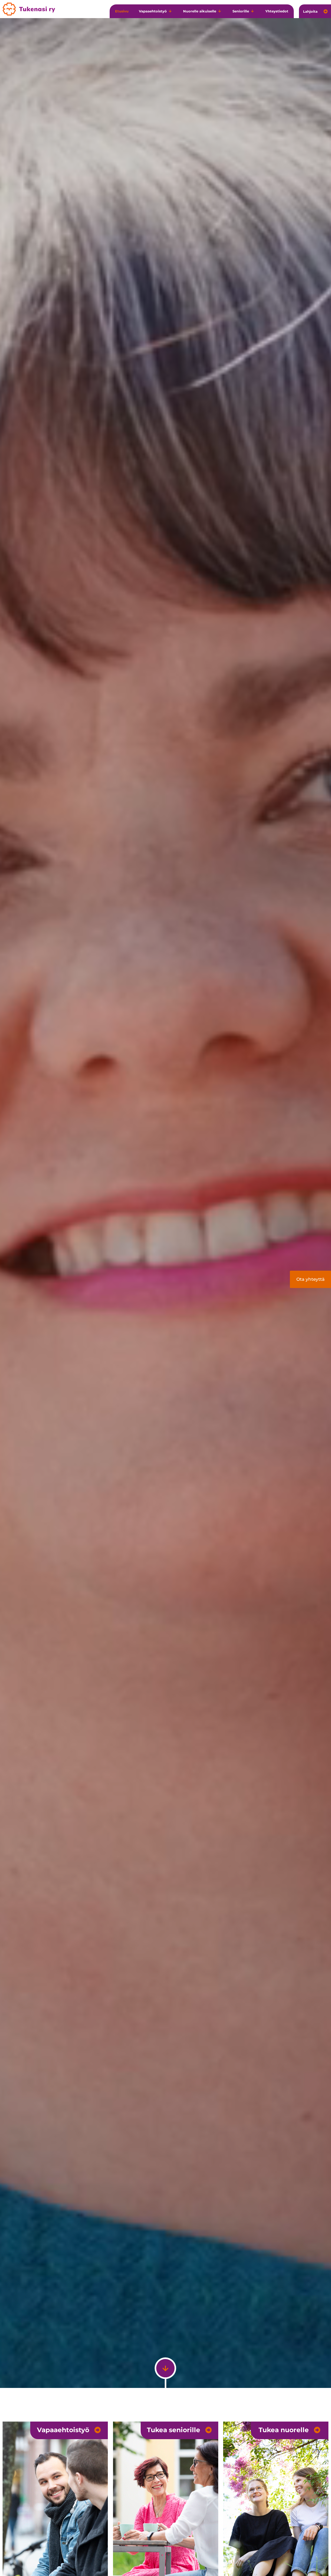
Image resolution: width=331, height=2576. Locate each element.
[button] (156, 11)
